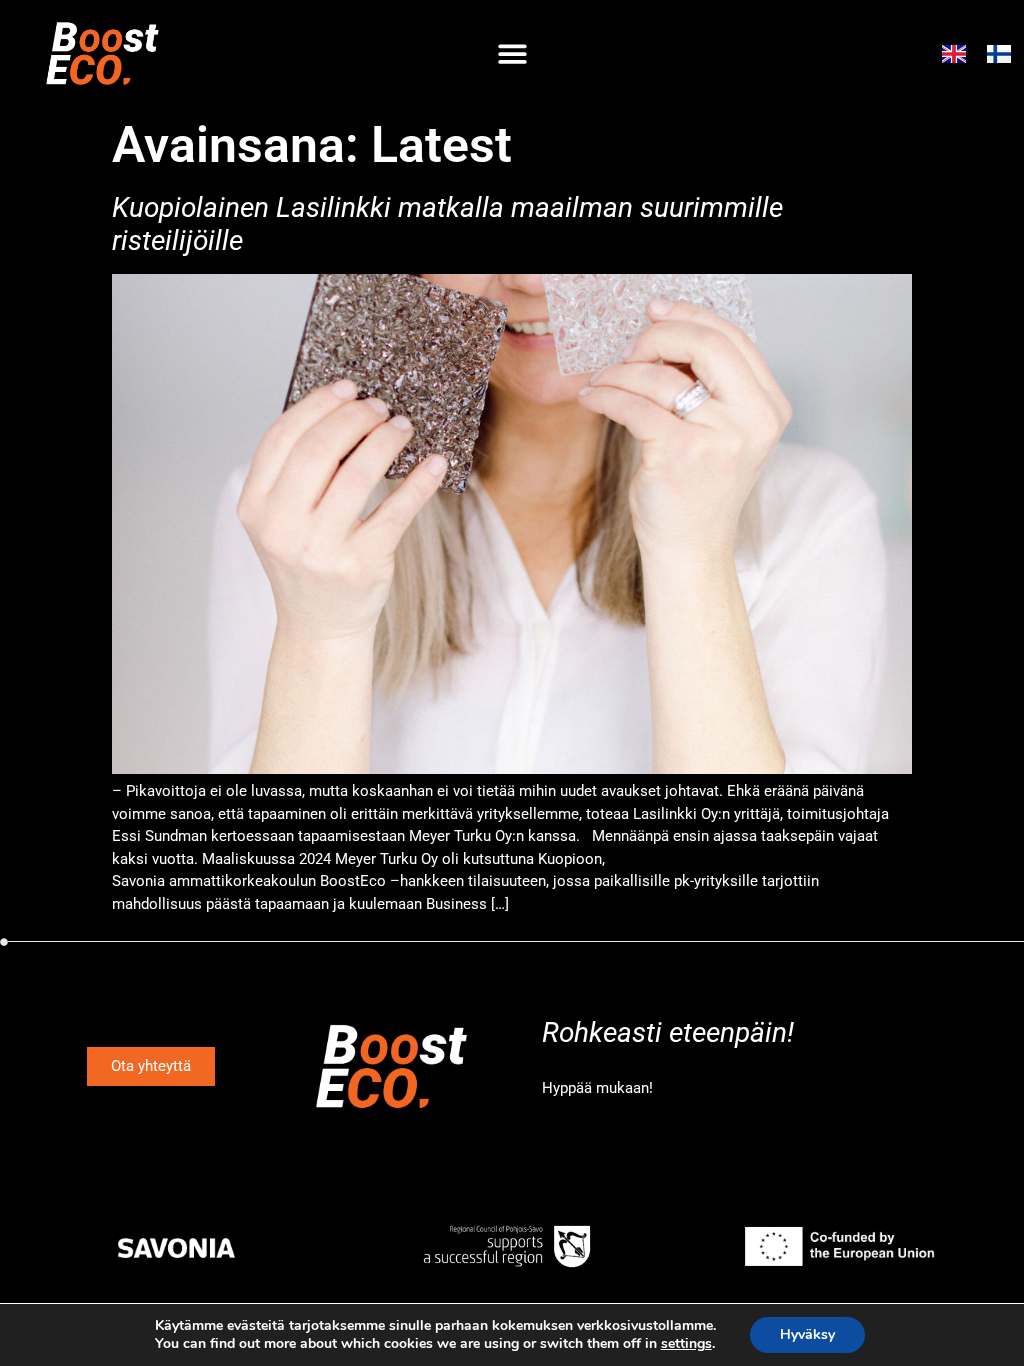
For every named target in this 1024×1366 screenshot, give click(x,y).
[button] (512, 53)
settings (686, 1344)
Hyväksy (807, 1334)
